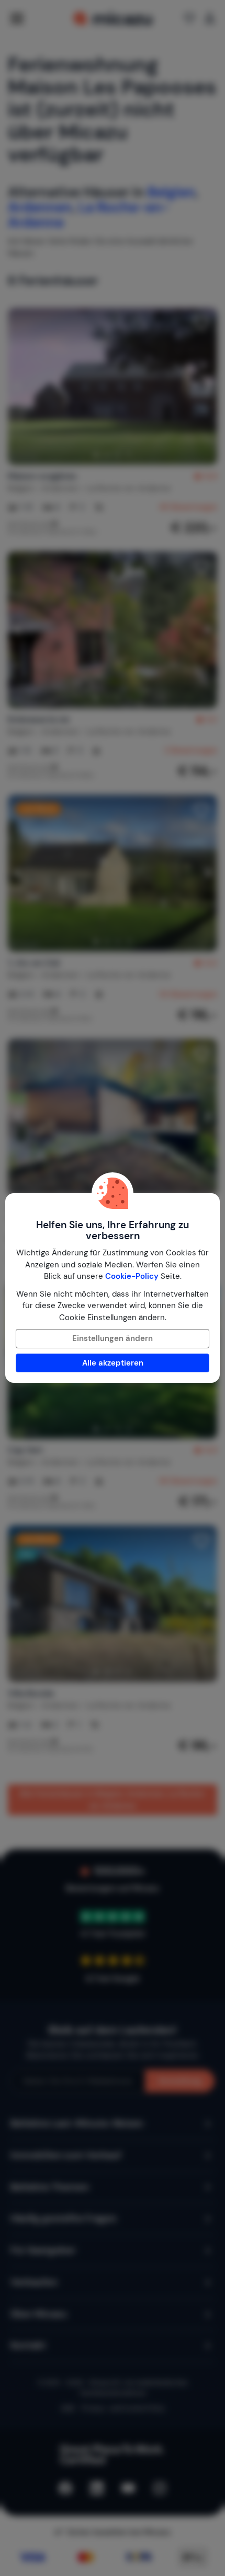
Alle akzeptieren (113, 1363)
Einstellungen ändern (113, 1338)
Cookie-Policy (132, 1276)
